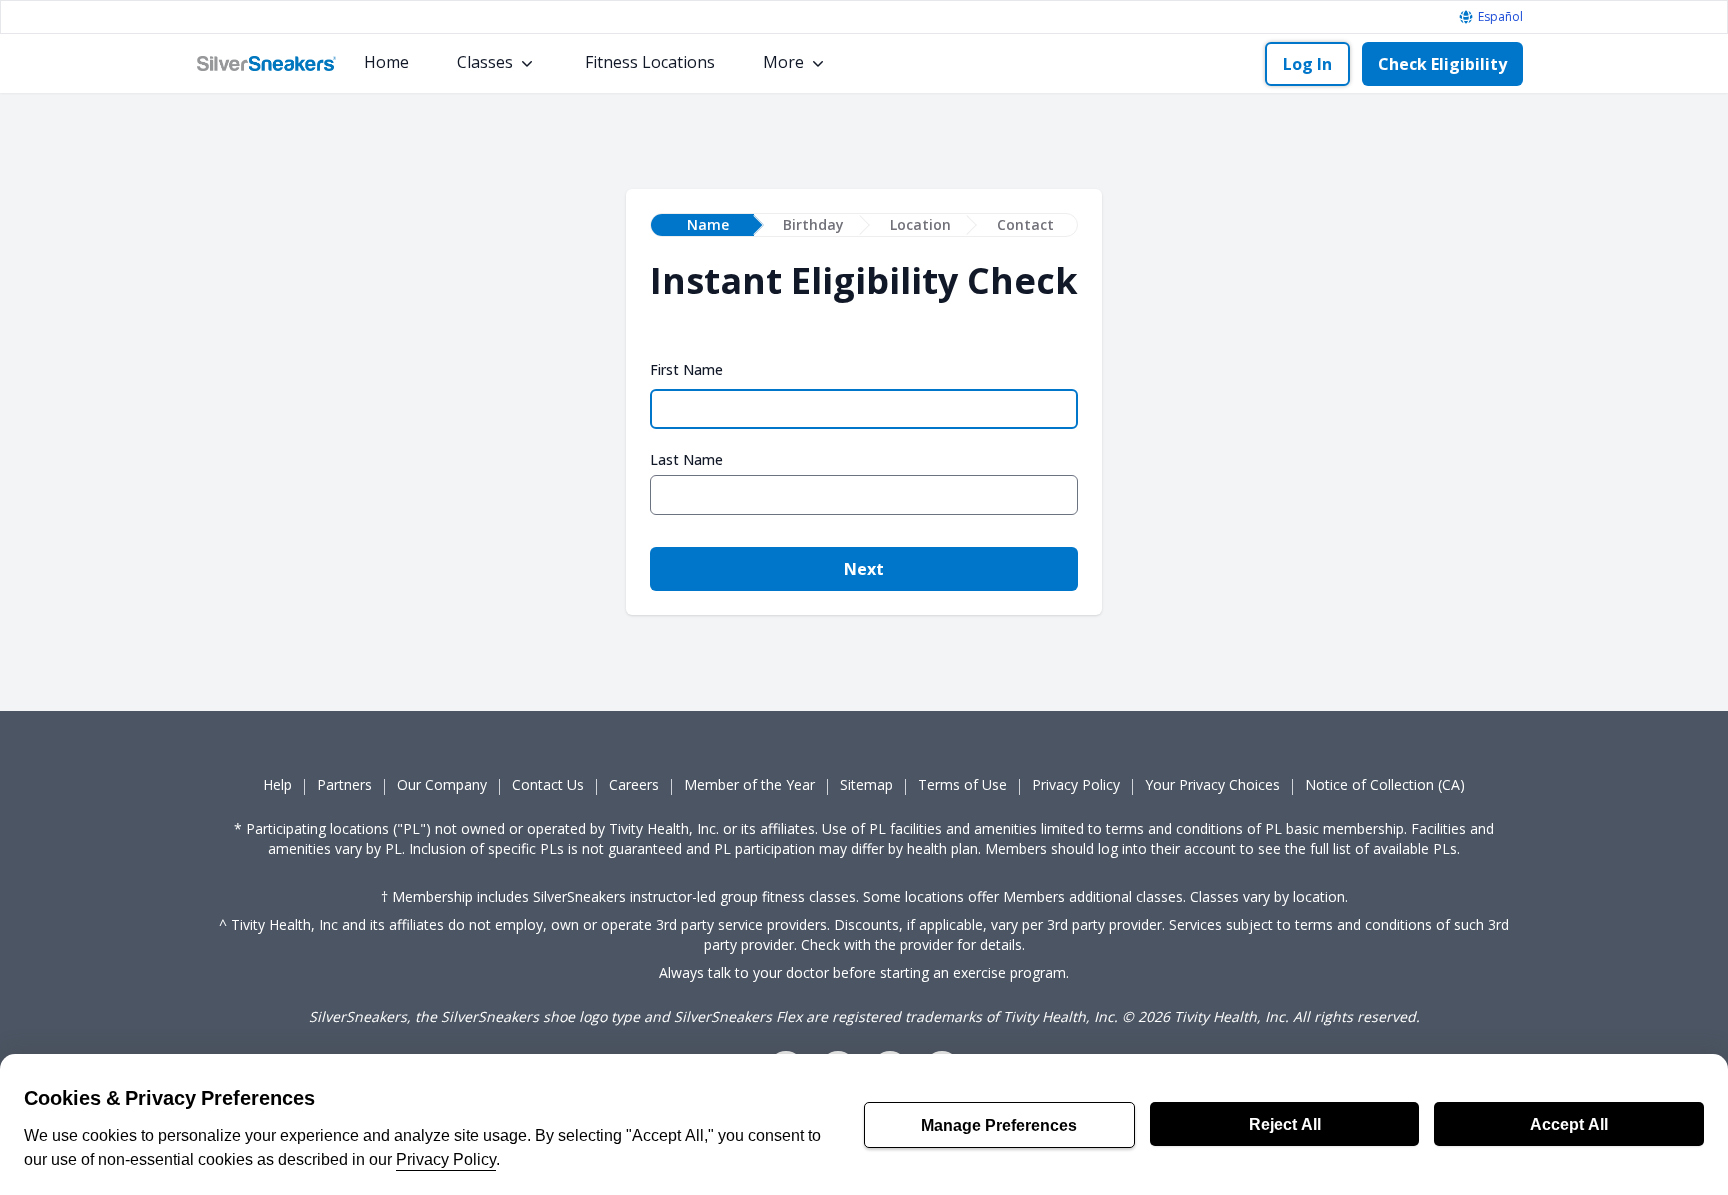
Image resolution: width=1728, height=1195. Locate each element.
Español (1500, 17)
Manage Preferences (999, 1125)
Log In (1307, 64)
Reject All (1285, 1124)
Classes (485, 62)
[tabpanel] (864, 436)
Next (864, 569)
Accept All (1569, 1124)
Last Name (686, 460)
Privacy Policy (446, 1159)
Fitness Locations (650, 62)
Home (386, 62)
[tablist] (864, 225)
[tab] (702, 225)
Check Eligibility (1442, 64)
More (783, 62)
